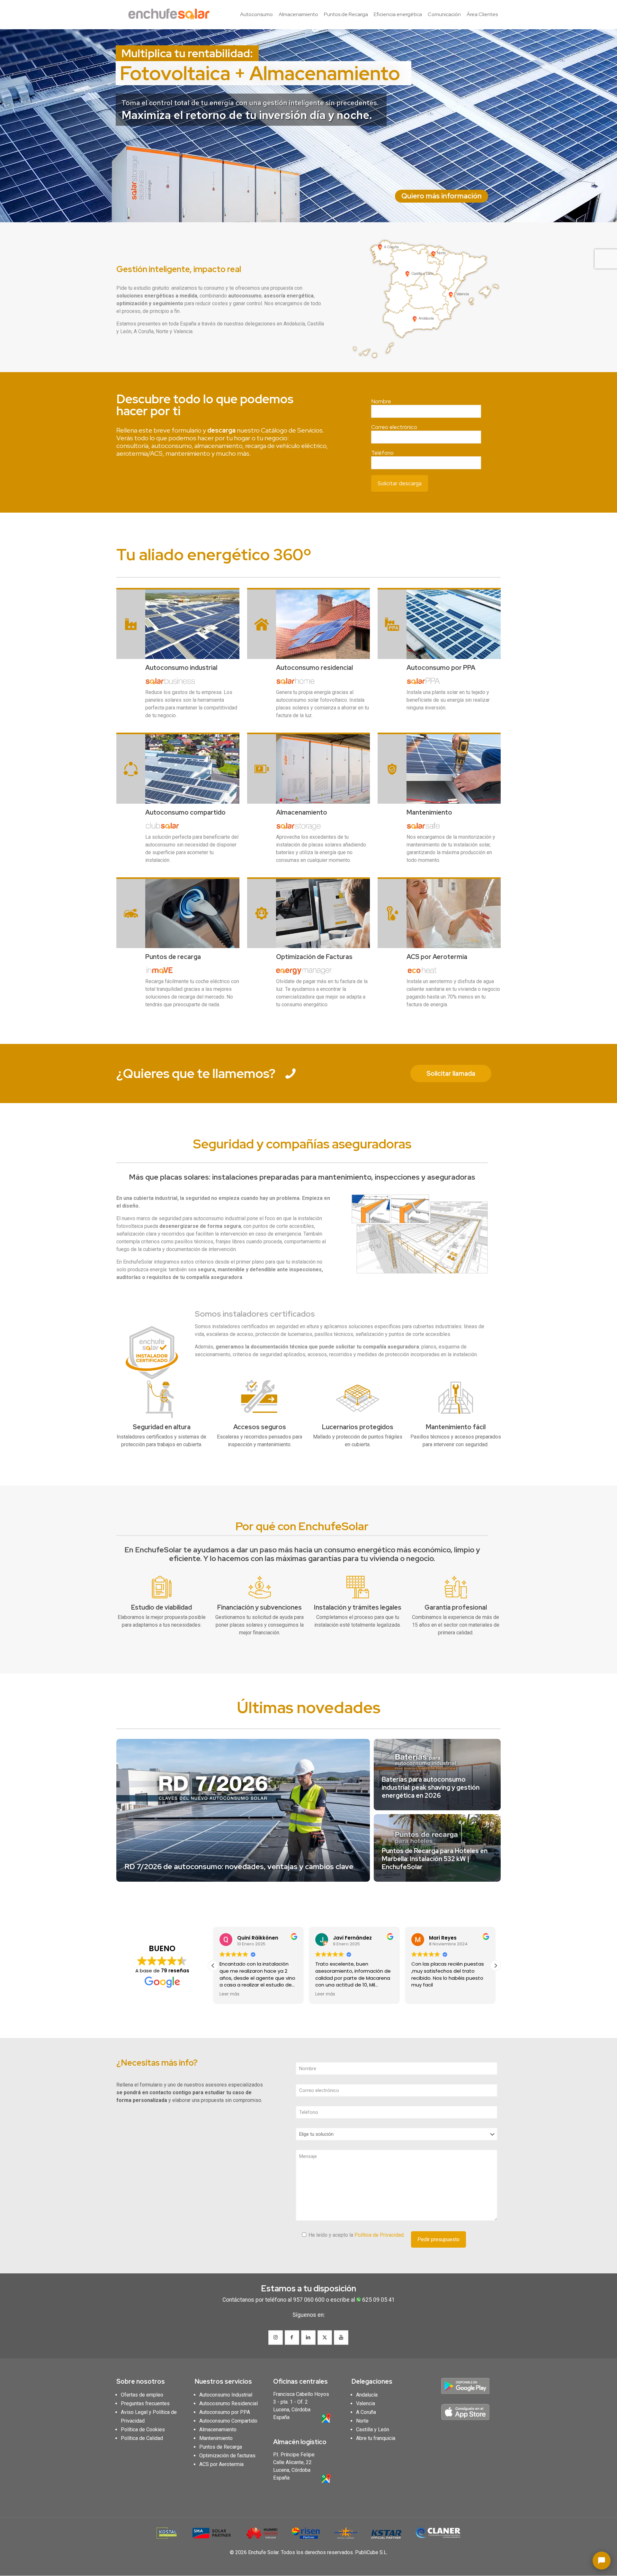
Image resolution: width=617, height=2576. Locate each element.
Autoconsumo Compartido (228, 2421)
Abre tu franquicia (376, 2438)
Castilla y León (373, 2430)
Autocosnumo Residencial (228, 2403)
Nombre (381, 401)
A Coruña (366, 2412)
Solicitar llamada (451, 1073)
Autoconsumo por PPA (225, 2412)
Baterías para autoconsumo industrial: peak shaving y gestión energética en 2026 (431, 1787)
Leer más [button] (229, 1994)
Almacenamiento (218, 2430)
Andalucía (367, 2395)
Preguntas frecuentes (145, 2403)
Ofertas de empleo (142, 2395)
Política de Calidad (142, 2438)
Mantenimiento (216, 2438)
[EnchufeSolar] (171, 14)
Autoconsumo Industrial (226, 2395)
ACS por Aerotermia (221, 2464)
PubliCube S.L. (371, 2552)
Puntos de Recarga (221, 2447)
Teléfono (382, 453)
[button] (496, 1966)
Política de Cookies (143, 2430)
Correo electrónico (394, 427)
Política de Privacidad (379, 2235)
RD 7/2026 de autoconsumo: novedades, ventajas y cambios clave (239, 1867)
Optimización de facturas (227, 2456)
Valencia (366, 2403)
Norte (362, 2421)
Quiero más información (442, 196)
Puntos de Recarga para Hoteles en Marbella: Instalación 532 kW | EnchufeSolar (435, 1859)
